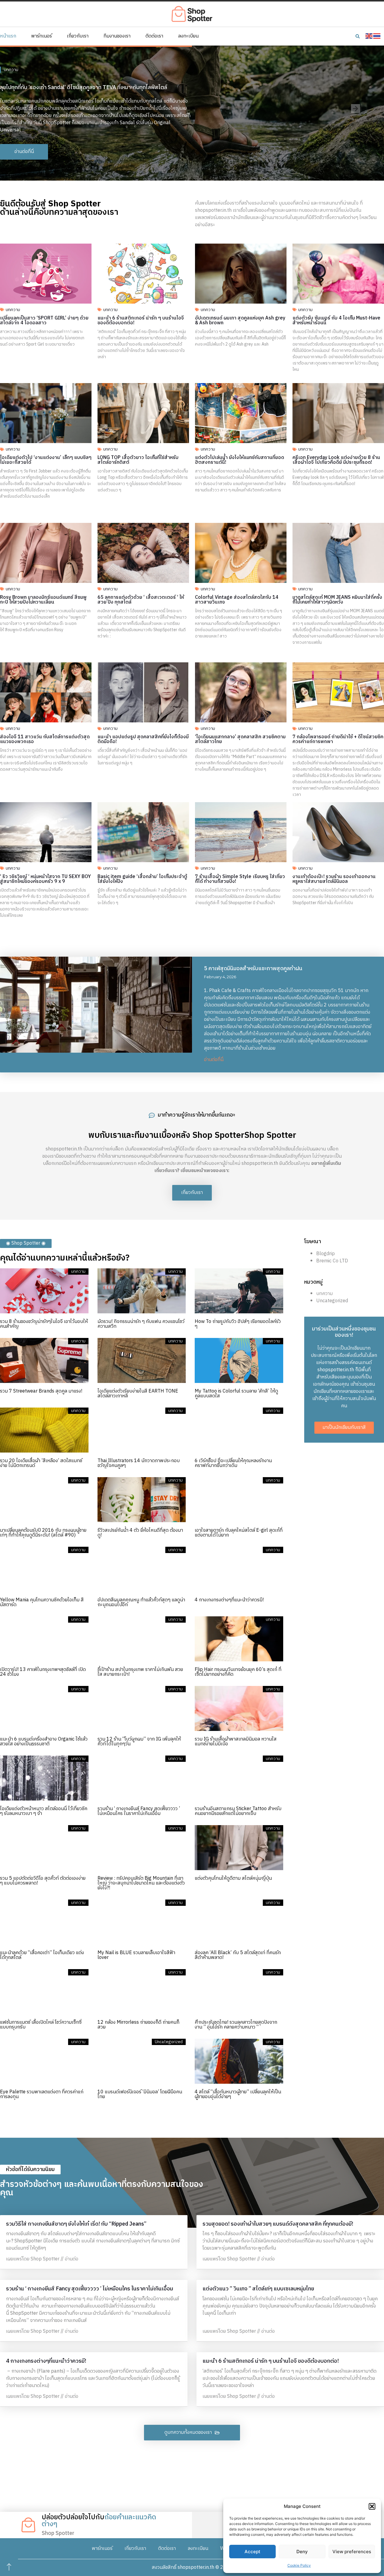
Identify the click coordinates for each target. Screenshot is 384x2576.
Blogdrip (325, 1254)
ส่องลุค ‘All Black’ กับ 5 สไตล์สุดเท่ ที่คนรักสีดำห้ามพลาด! (238, 1955)
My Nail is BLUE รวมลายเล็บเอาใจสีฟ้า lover (136, 1955)
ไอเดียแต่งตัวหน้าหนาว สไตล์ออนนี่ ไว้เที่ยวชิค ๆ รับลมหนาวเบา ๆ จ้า (44, 1811)
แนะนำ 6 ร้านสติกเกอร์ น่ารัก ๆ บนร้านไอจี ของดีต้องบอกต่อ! (141, 321)
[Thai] (377, 36)
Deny (302, 2552)
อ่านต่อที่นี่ (214, 1060)
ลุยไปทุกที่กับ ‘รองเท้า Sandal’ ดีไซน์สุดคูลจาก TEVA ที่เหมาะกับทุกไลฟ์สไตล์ (84, 88)
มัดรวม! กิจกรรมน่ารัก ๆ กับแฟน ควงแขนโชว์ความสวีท (141, 1324)
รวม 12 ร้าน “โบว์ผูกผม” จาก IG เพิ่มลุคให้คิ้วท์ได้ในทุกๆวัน (139, 1742)
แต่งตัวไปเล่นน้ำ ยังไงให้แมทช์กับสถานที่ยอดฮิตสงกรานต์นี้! (240, 460)
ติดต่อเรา (154, 36)
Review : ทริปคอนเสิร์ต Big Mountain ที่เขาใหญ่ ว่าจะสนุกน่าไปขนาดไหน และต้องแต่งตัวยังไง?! (141, 1883)
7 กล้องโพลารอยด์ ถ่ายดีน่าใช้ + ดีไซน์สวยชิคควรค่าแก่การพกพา (338, 739)
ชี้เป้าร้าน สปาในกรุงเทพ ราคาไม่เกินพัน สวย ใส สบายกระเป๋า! (140, 1672)
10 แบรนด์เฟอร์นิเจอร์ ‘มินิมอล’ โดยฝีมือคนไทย (140, 2094)
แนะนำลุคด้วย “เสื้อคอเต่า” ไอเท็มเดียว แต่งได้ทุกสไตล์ (42, 1955)
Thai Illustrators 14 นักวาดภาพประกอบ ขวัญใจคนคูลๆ (139, 1463)
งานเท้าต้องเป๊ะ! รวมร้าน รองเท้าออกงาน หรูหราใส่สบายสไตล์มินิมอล (334, 879)
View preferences (352, 2552)
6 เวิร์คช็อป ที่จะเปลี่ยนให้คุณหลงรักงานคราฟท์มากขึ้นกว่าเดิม (233, 1463)
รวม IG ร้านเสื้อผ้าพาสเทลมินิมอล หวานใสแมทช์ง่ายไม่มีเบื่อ (236, 1742)
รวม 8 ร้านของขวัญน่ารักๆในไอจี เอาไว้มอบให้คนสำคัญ (44, 1324)
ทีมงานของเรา (117, 36)
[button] (372, 2506)
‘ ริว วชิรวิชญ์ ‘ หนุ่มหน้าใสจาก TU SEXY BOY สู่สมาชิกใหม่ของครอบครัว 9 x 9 (45, 879)
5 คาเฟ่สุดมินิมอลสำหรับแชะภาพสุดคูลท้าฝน (253, 969)
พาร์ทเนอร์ (42, 36)
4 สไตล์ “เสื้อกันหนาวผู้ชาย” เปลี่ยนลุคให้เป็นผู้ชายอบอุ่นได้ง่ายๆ (238, 2094)
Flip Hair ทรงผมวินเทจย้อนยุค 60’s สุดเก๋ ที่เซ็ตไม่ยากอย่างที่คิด (238, 1672)
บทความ (11, 70)
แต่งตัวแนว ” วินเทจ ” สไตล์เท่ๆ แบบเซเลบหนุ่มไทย (258, 2289)
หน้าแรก (8, 36)
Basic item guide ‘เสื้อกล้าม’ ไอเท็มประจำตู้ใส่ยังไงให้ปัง (142, 879)
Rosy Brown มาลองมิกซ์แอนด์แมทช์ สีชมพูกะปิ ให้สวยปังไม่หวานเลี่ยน (43, 600)
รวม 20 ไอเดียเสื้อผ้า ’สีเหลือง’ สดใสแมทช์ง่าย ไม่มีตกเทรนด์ (41, 1463)
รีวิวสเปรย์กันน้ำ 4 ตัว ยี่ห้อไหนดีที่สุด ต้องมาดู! (140, 1533)
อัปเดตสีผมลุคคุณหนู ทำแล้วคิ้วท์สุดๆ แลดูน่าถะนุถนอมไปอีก (141, 1602)
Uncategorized (332, 1301)
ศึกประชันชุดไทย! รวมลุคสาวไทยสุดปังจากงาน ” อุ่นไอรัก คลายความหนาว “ (236, 2025)
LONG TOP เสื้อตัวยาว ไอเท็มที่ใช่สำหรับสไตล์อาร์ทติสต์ (138, 460)
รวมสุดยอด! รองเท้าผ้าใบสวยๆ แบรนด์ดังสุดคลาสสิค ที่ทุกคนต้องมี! (278, 2224)
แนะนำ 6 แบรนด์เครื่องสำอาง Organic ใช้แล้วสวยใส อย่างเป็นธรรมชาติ (44, 1742)
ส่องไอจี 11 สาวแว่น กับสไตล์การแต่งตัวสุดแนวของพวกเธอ (45, 739)
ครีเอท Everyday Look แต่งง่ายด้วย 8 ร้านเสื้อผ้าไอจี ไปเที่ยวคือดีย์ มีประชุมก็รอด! (336, 460)
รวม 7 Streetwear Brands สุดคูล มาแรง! (41, 1391)
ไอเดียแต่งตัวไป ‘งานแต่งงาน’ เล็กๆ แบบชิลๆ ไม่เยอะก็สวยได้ (46, 460)
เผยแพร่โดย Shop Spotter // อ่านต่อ (42, 2259)
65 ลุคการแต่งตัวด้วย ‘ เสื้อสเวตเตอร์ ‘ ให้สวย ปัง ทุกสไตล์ (141, 600)
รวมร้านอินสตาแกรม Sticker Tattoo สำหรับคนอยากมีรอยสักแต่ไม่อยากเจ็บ (238, 1811)
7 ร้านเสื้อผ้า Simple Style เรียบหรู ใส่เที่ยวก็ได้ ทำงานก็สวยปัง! (240, 879)
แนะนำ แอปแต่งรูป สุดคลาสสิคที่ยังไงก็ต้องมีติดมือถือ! (143, 739)
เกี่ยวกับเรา (78, 36)
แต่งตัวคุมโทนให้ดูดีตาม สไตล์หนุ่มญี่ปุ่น (233, 1878)
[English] (369, 36)
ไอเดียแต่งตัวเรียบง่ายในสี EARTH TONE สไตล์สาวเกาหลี (138, 1394)
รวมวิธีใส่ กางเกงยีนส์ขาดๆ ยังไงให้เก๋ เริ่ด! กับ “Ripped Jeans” (76, 2224)
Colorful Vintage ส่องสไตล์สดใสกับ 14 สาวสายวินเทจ (237, 600)
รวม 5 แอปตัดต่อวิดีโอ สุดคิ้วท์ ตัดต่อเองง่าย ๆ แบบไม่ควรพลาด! (43, 1881)
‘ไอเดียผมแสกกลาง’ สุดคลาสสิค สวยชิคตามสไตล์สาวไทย (240, 739)
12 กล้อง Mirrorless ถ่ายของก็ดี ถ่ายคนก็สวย (138, 2025)
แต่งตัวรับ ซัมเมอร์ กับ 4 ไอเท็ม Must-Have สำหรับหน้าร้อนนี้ (336, 321)
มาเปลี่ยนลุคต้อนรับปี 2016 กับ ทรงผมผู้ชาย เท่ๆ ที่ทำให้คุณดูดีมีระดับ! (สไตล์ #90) (43, 1533)
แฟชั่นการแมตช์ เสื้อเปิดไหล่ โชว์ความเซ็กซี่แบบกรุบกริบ (41, 2025)
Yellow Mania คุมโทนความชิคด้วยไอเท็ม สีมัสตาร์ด (42, 1602)
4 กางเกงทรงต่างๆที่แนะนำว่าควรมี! (229, 1600)
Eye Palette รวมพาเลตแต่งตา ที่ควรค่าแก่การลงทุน (42, 2094)
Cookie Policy (299, 2565)
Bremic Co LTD (332, 1261)
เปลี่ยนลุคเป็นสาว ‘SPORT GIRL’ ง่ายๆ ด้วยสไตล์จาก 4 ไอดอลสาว (44, 321)
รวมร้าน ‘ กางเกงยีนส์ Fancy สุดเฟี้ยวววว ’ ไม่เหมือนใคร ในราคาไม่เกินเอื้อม (139, 1811)
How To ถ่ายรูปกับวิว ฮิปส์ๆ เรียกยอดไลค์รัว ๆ (238, 1324)
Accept (252, 2552)
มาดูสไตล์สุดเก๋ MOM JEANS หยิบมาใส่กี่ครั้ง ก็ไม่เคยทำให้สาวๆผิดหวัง (337, 600)
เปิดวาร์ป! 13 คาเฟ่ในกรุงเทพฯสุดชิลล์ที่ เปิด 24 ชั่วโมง (43, 1672)
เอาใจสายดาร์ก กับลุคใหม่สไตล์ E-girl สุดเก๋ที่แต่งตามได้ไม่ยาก (239, 1533)
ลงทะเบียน (188, 36)
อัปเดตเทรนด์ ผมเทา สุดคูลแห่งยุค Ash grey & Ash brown (240, 321)
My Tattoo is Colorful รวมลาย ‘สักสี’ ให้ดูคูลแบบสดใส (236, 1394)
